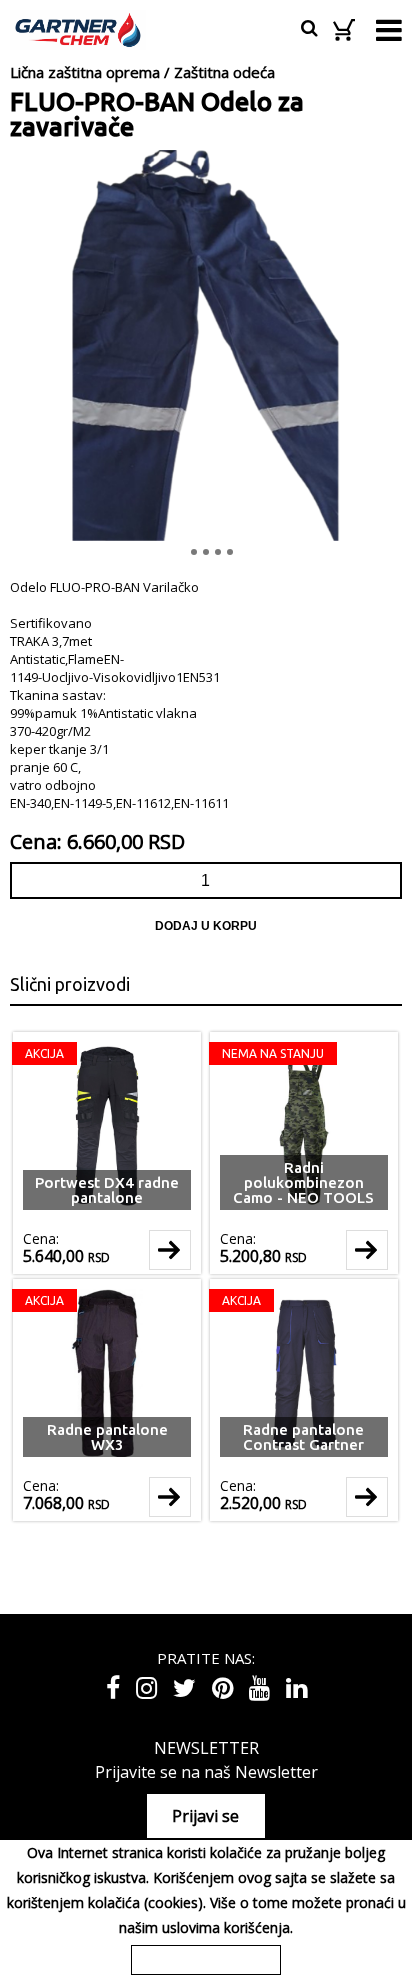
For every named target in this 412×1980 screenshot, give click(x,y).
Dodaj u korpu (206, 926)
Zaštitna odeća (224, 72)
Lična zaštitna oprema (85, 72)
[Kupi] (170, 1250)
